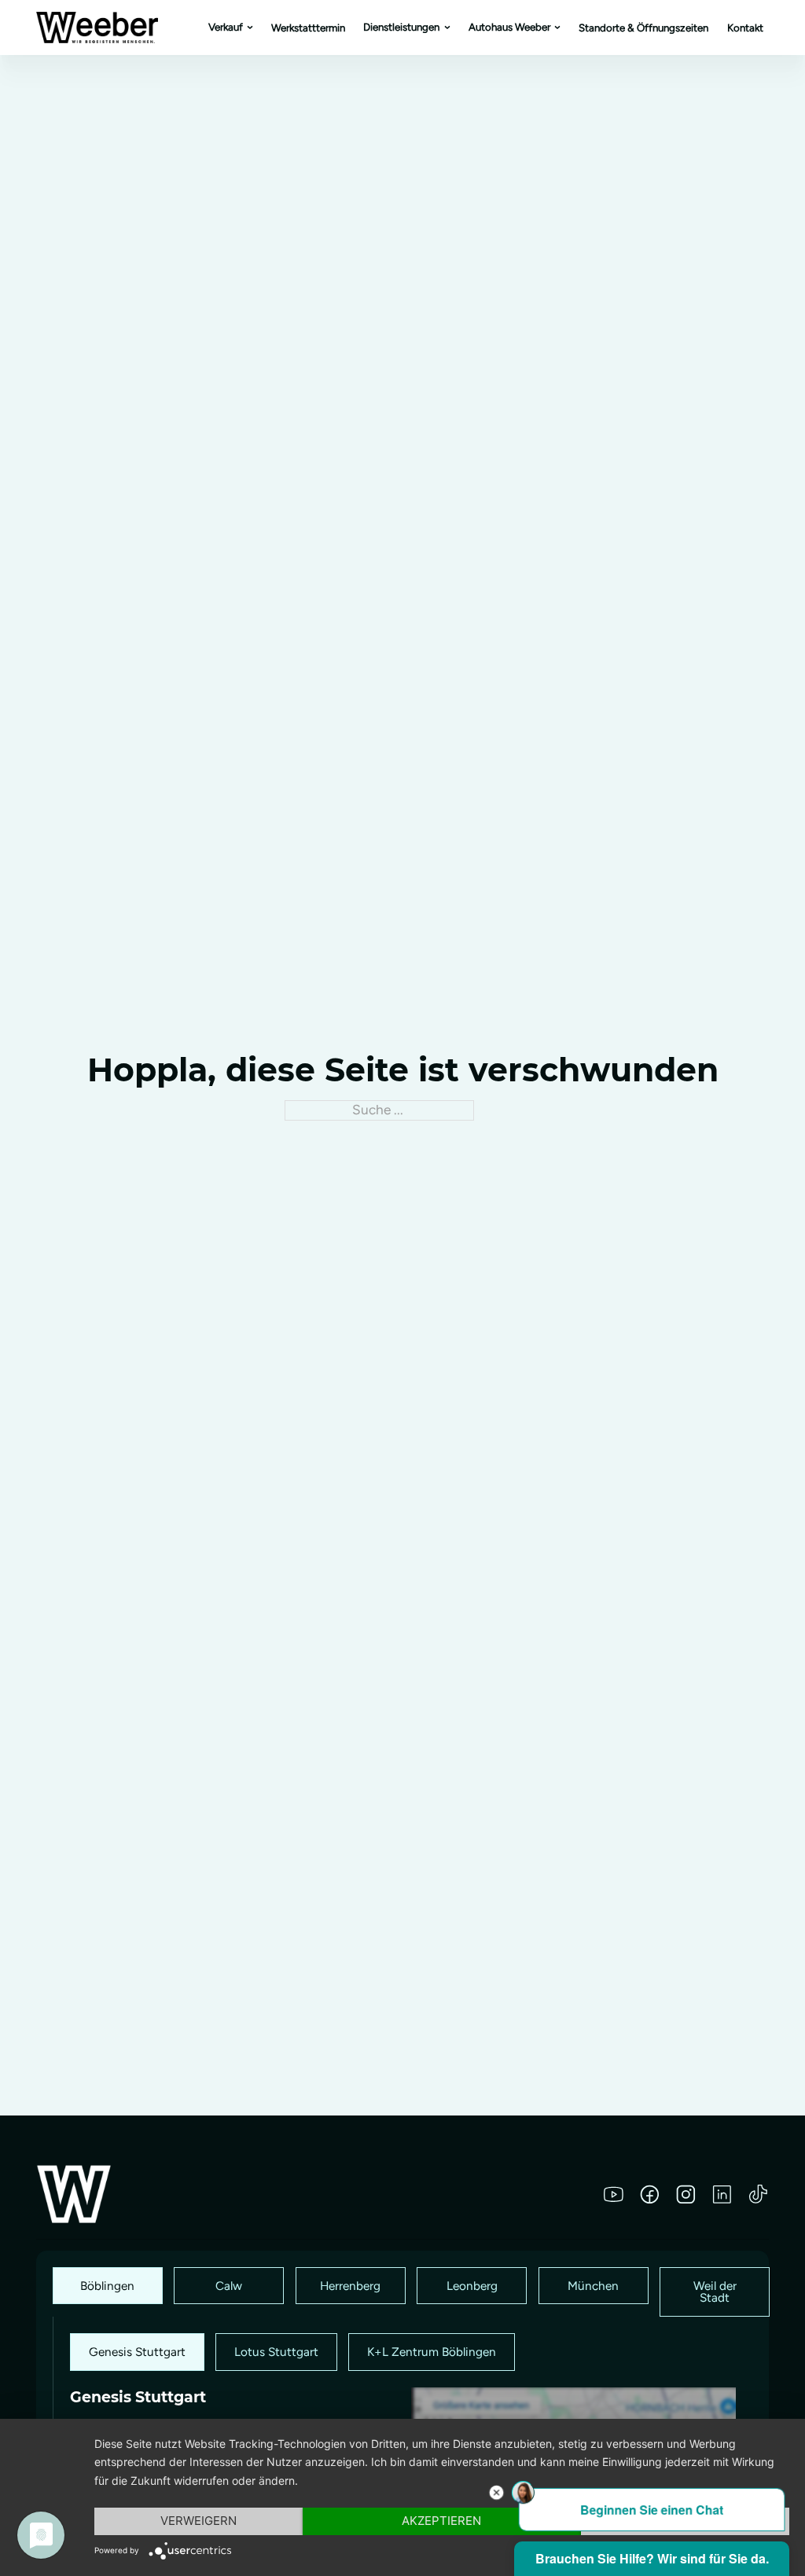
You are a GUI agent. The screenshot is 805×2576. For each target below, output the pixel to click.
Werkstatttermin (308, 28)
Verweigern (198, 2521)
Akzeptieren (441, 2521)
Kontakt (745, 28)
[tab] (108, 2286)
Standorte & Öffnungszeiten (643, 28)
